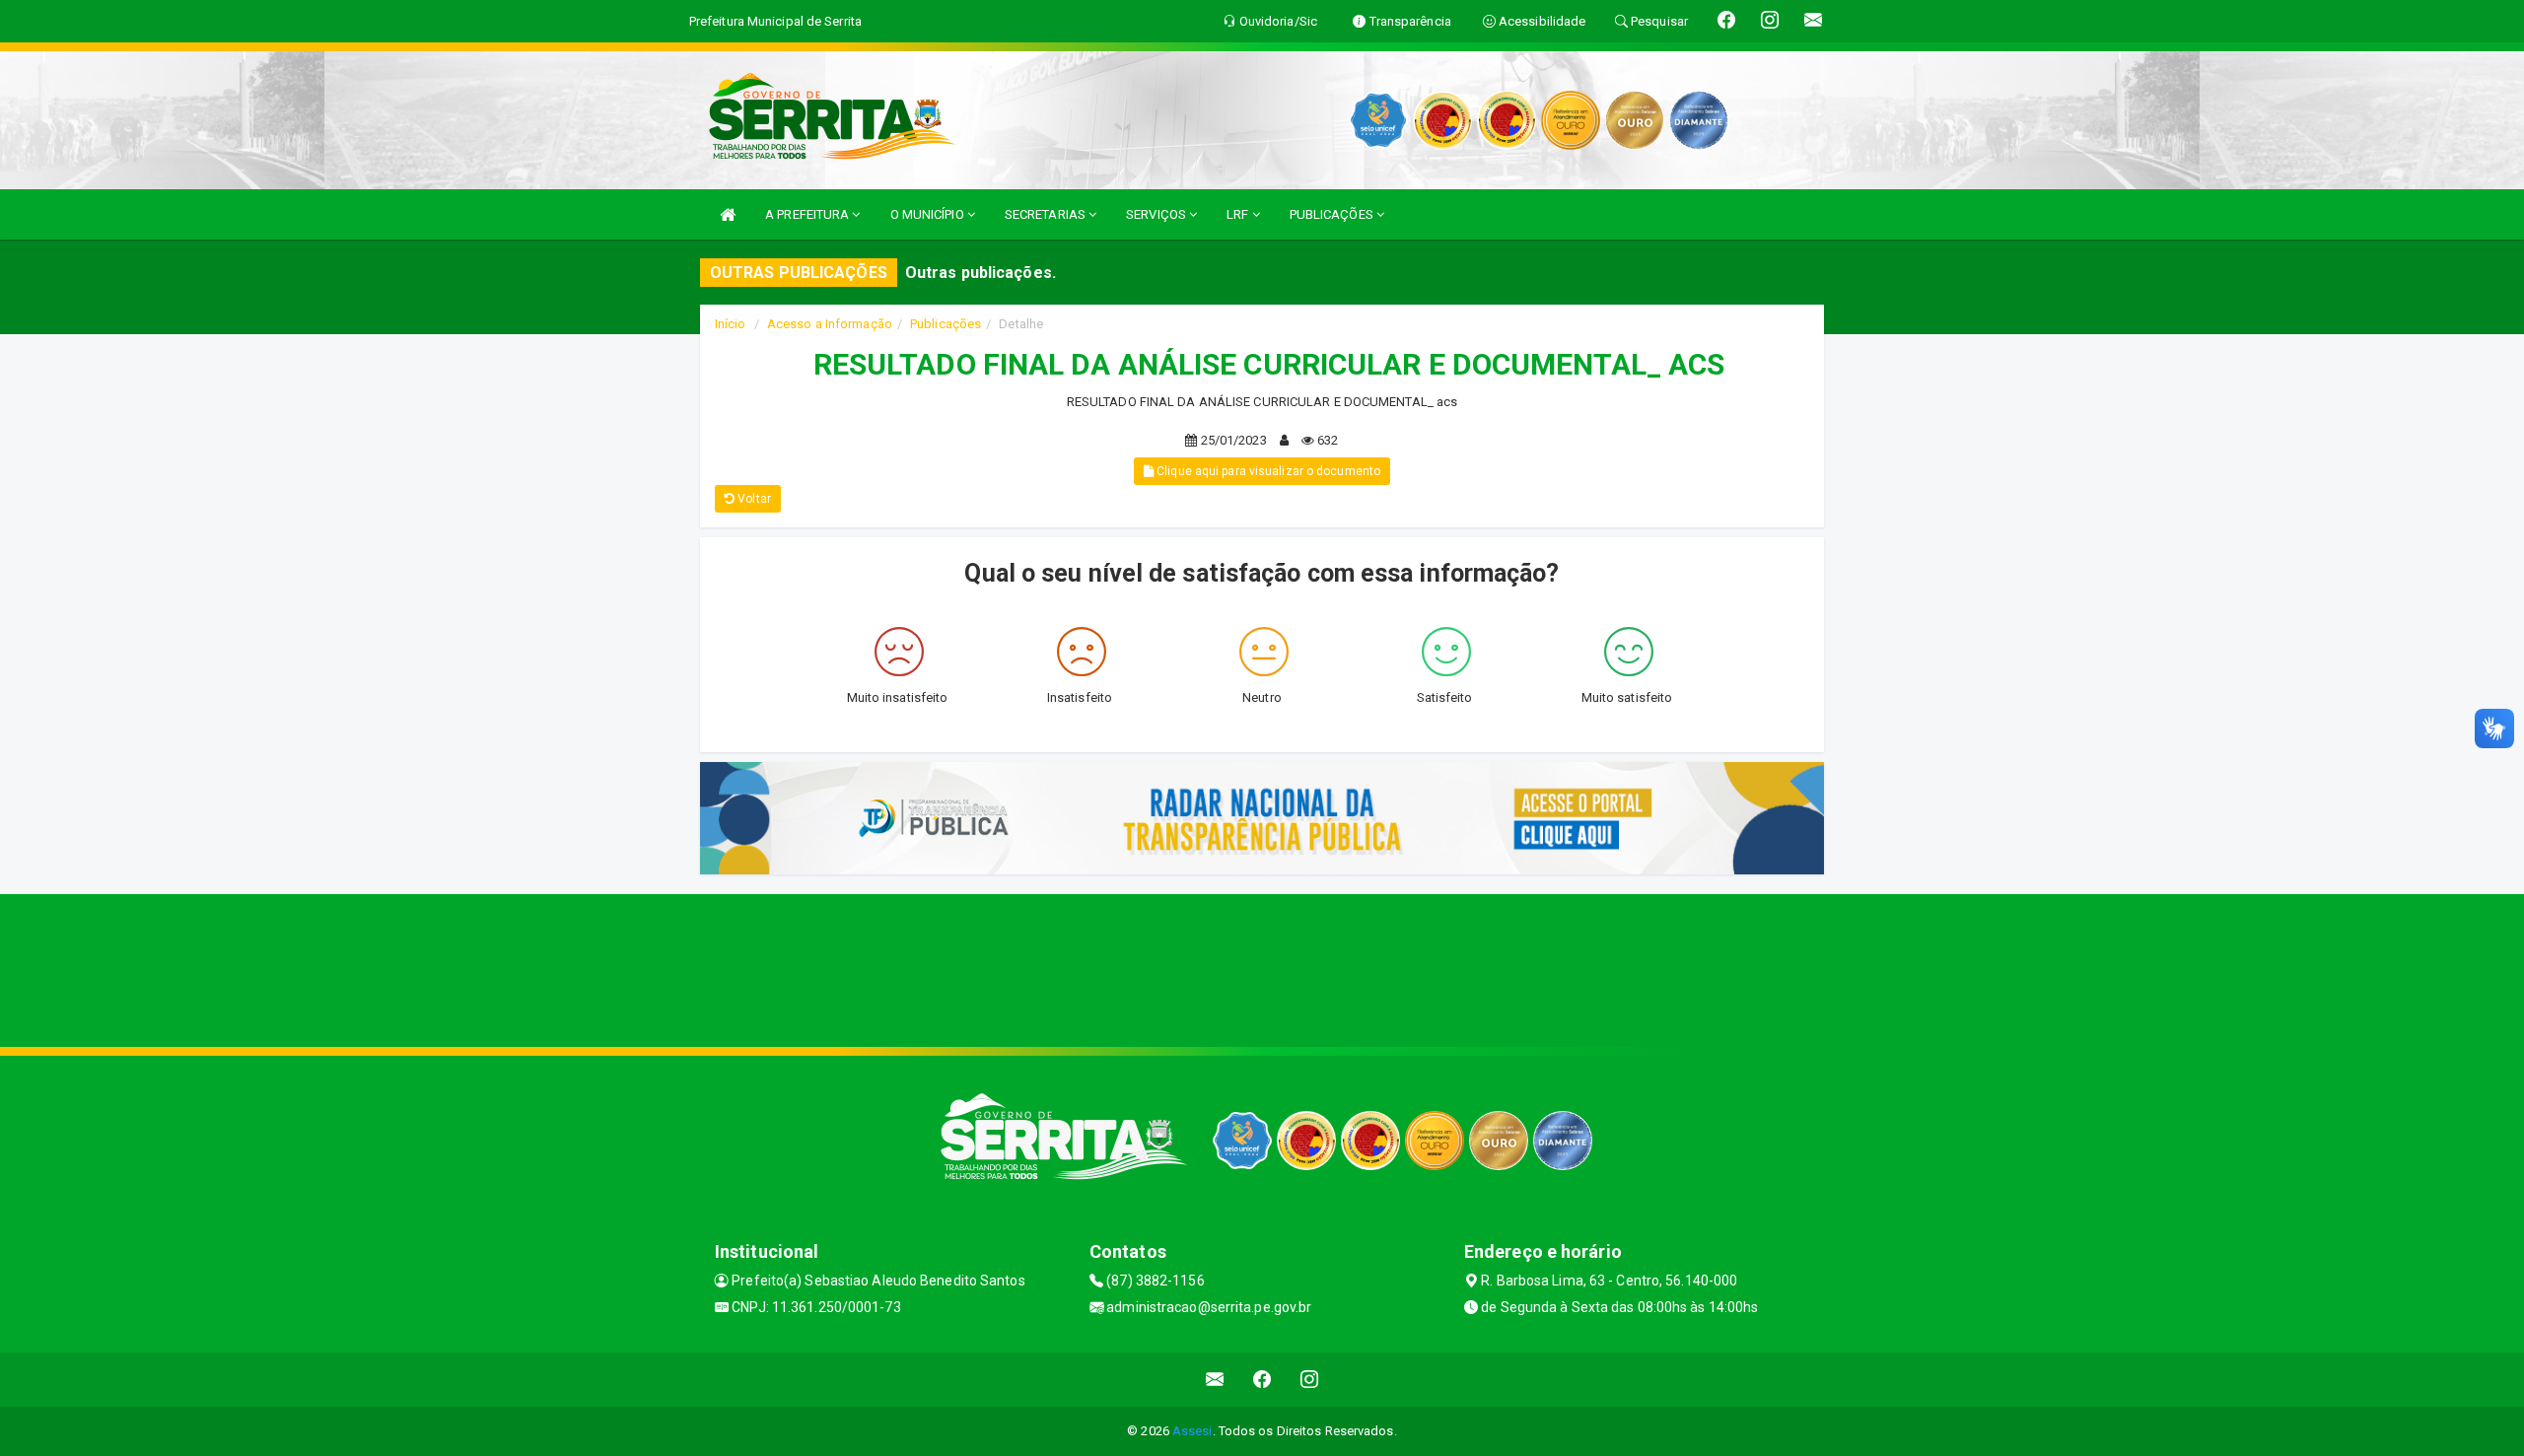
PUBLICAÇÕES (1333, 214)
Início (731, 324)
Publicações (946, 324)
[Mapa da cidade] (1262, 968)
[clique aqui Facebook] (1262, 1380)
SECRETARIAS (1047, 214)
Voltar (753, 499)
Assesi (1192, 1431)
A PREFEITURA (808, 214)
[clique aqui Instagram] (1310, 1380)
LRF (1239, 214)
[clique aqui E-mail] (1215, 1380)
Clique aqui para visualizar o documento (1267, 471)
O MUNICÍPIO (929, 214)
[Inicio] (728, 214)
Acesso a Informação (830, 324)
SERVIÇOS (1157, 214)
